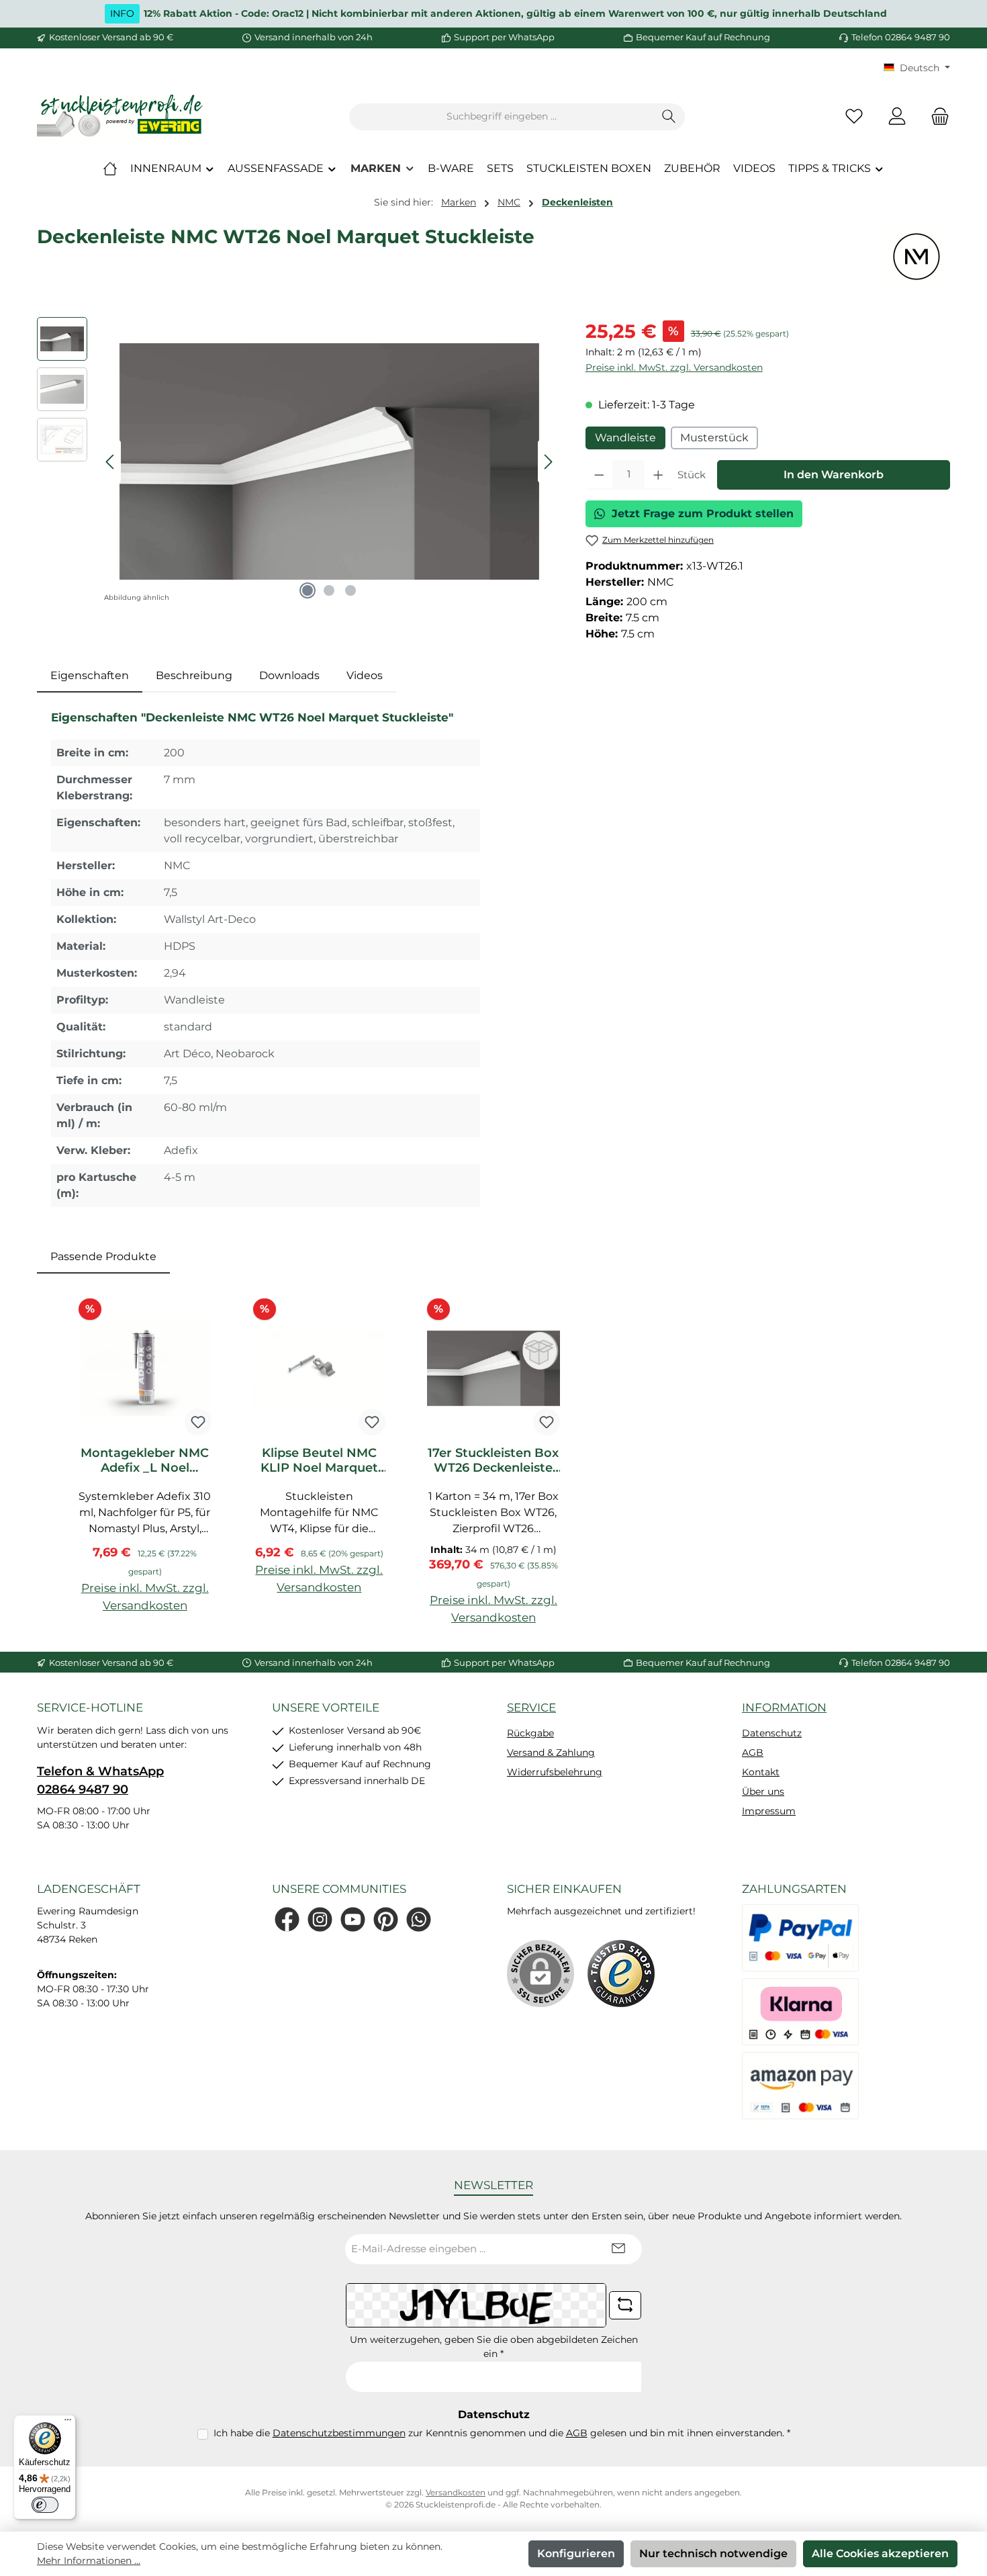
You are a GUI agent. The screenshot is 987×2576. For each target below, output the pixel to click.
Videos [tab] (365, 675)
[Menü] (68, 2423)
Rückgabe (530, 1733)
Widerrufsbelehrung (555, 1772)
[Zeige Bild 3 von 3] (350, 590)
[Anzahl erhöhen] (658, 475)
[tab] (90, 676)
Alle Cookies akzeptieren (880, 2553)
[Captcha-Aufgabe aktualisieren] (625, 2305)
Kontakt (761, 1772)
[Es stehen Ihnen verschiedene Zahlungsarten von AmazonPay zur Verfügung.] (800, 2086)
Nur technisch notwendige (713, 2553)
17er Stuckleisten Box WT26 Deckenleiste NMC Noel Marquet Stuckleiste (493, 1460)
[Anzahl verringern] (599, 475)
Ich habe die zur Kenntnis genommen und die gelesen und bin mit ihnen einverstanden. (502, 2433)
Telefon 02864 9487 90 (901, 37)
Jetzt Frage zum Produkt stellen (703, 514)
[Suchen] (669, 117)
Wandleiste (625, 438)
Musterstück (714, 438)
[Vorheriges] (111, 462)
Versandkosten (456, 2492)
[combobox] (502, 117)
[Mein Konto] (897, 117)
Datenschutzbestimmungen (339, 2433)
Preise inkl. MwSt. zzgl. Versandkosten (674, 367)
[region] (298, 461)
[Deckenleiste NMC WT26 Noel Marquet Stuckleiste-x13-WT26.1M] (329, 461)
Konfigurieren (576, 2553)
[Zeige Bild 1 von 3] (308, 590)
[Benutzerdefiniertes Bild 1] (621, 1973)
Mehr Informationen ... (89, 2561)
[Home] (110, 169)
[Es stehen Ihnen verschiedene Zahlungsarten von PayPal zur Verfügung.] (800, 1938)
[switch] (45, 2505)
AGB (753, 1752)
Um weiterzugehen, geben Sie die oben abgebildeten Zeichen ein (494, 2347)
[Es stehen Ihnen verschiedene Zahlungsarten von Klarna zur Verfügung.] (800, 2012)
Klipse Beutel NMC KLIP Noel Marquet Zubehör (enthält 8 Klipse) (319, 1460)
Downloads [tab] (289, 675)
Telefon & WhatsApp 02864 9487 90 (100, 1780)
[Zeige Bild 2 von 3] (329, 590)
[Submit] (618, 2249)
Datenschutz (772, 1733)
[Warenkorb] (936, 117)
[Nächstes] (548, 462)
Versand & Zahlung (551, 1752)
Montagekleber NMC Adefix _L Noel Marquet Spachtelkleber (145, 1460)
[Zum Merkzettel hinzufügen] (198, 1422)
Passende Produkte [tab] (103, 1256)
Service (531, 1707)
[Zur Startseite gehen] (121, 117)
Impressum (769, 1811)
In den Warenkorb (834, 475)
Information (784, 1707)
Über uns (763, 1791)
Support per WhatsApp (504, 37)
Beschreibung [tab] (194, 675)
